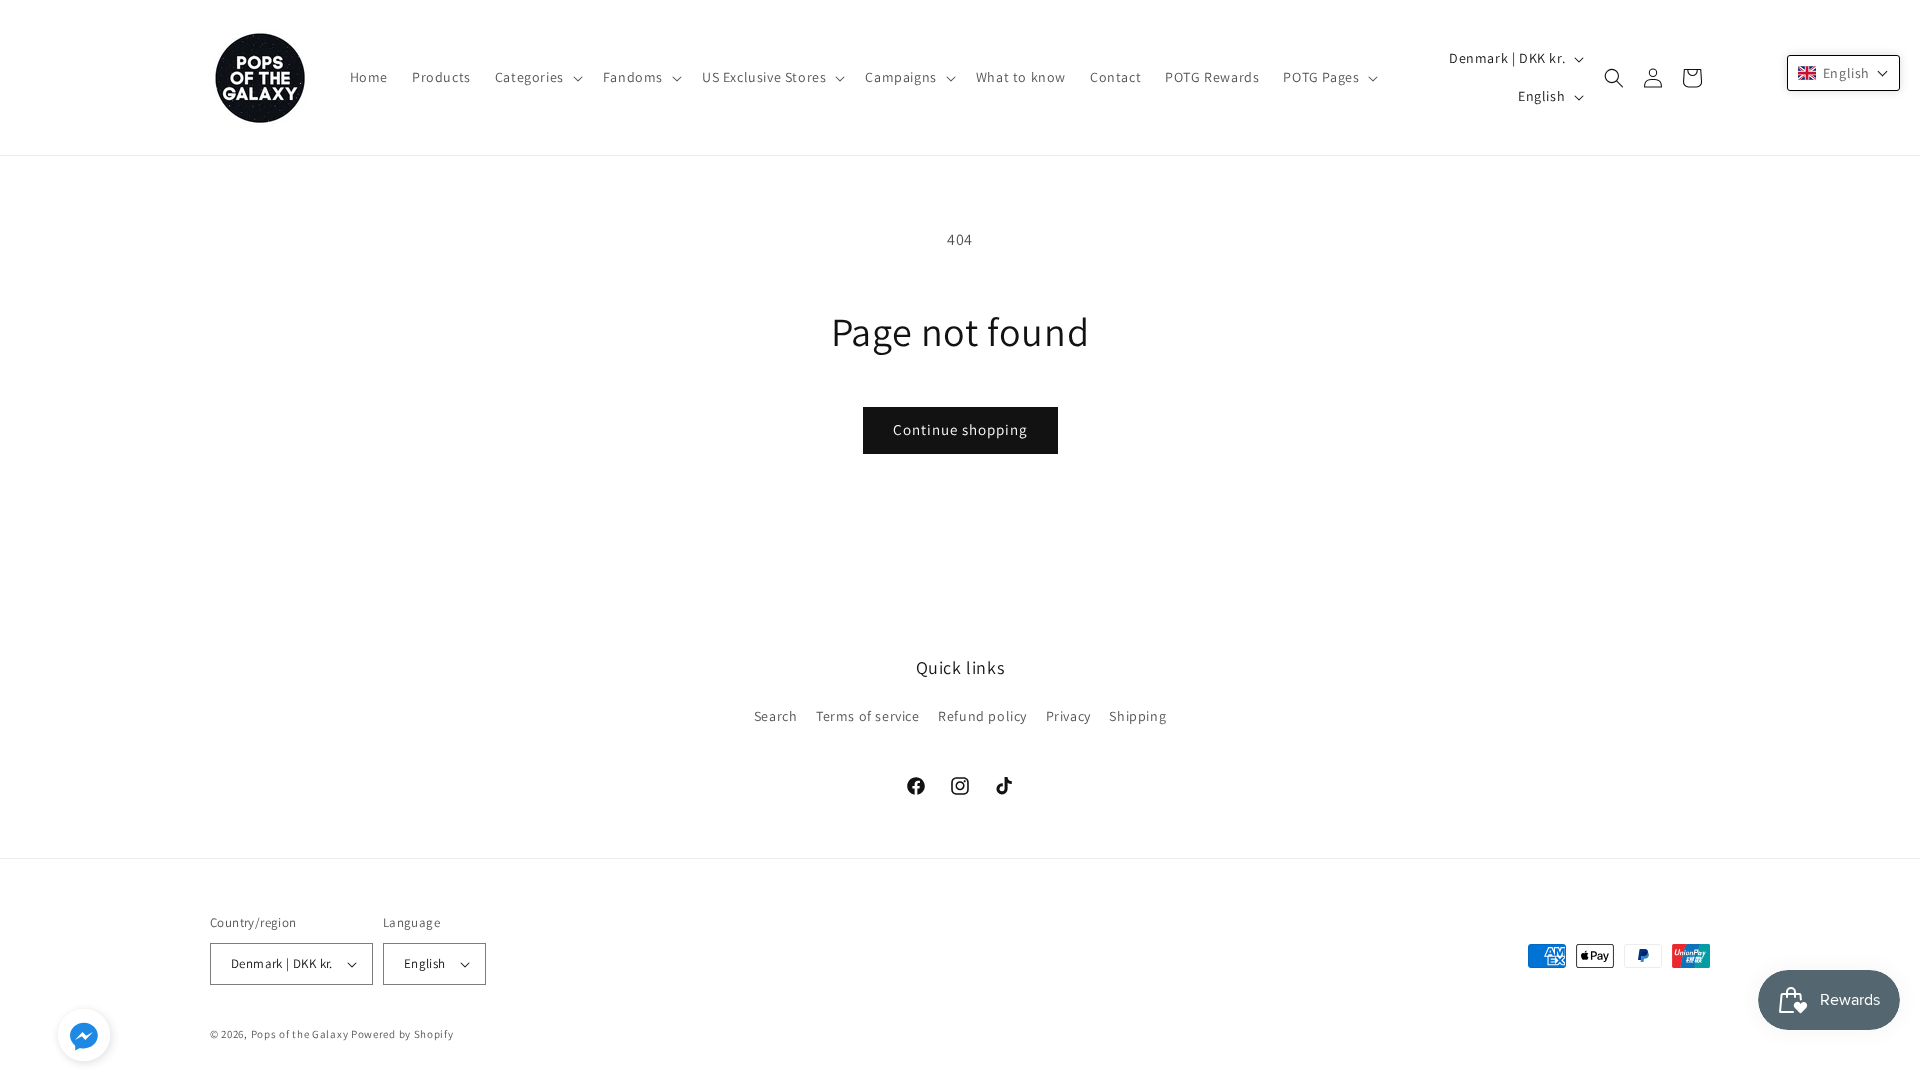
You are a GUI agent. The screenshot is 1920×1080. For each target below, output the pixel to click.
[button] (537, 77)
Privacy (1068, 716)
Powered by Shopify (402, 1034)
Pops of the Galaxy (300, 1034)
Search (776, 716)
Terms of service (868, 716)
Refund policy (982, 716)
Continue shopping (960, 429)
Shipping (1137, 716)
